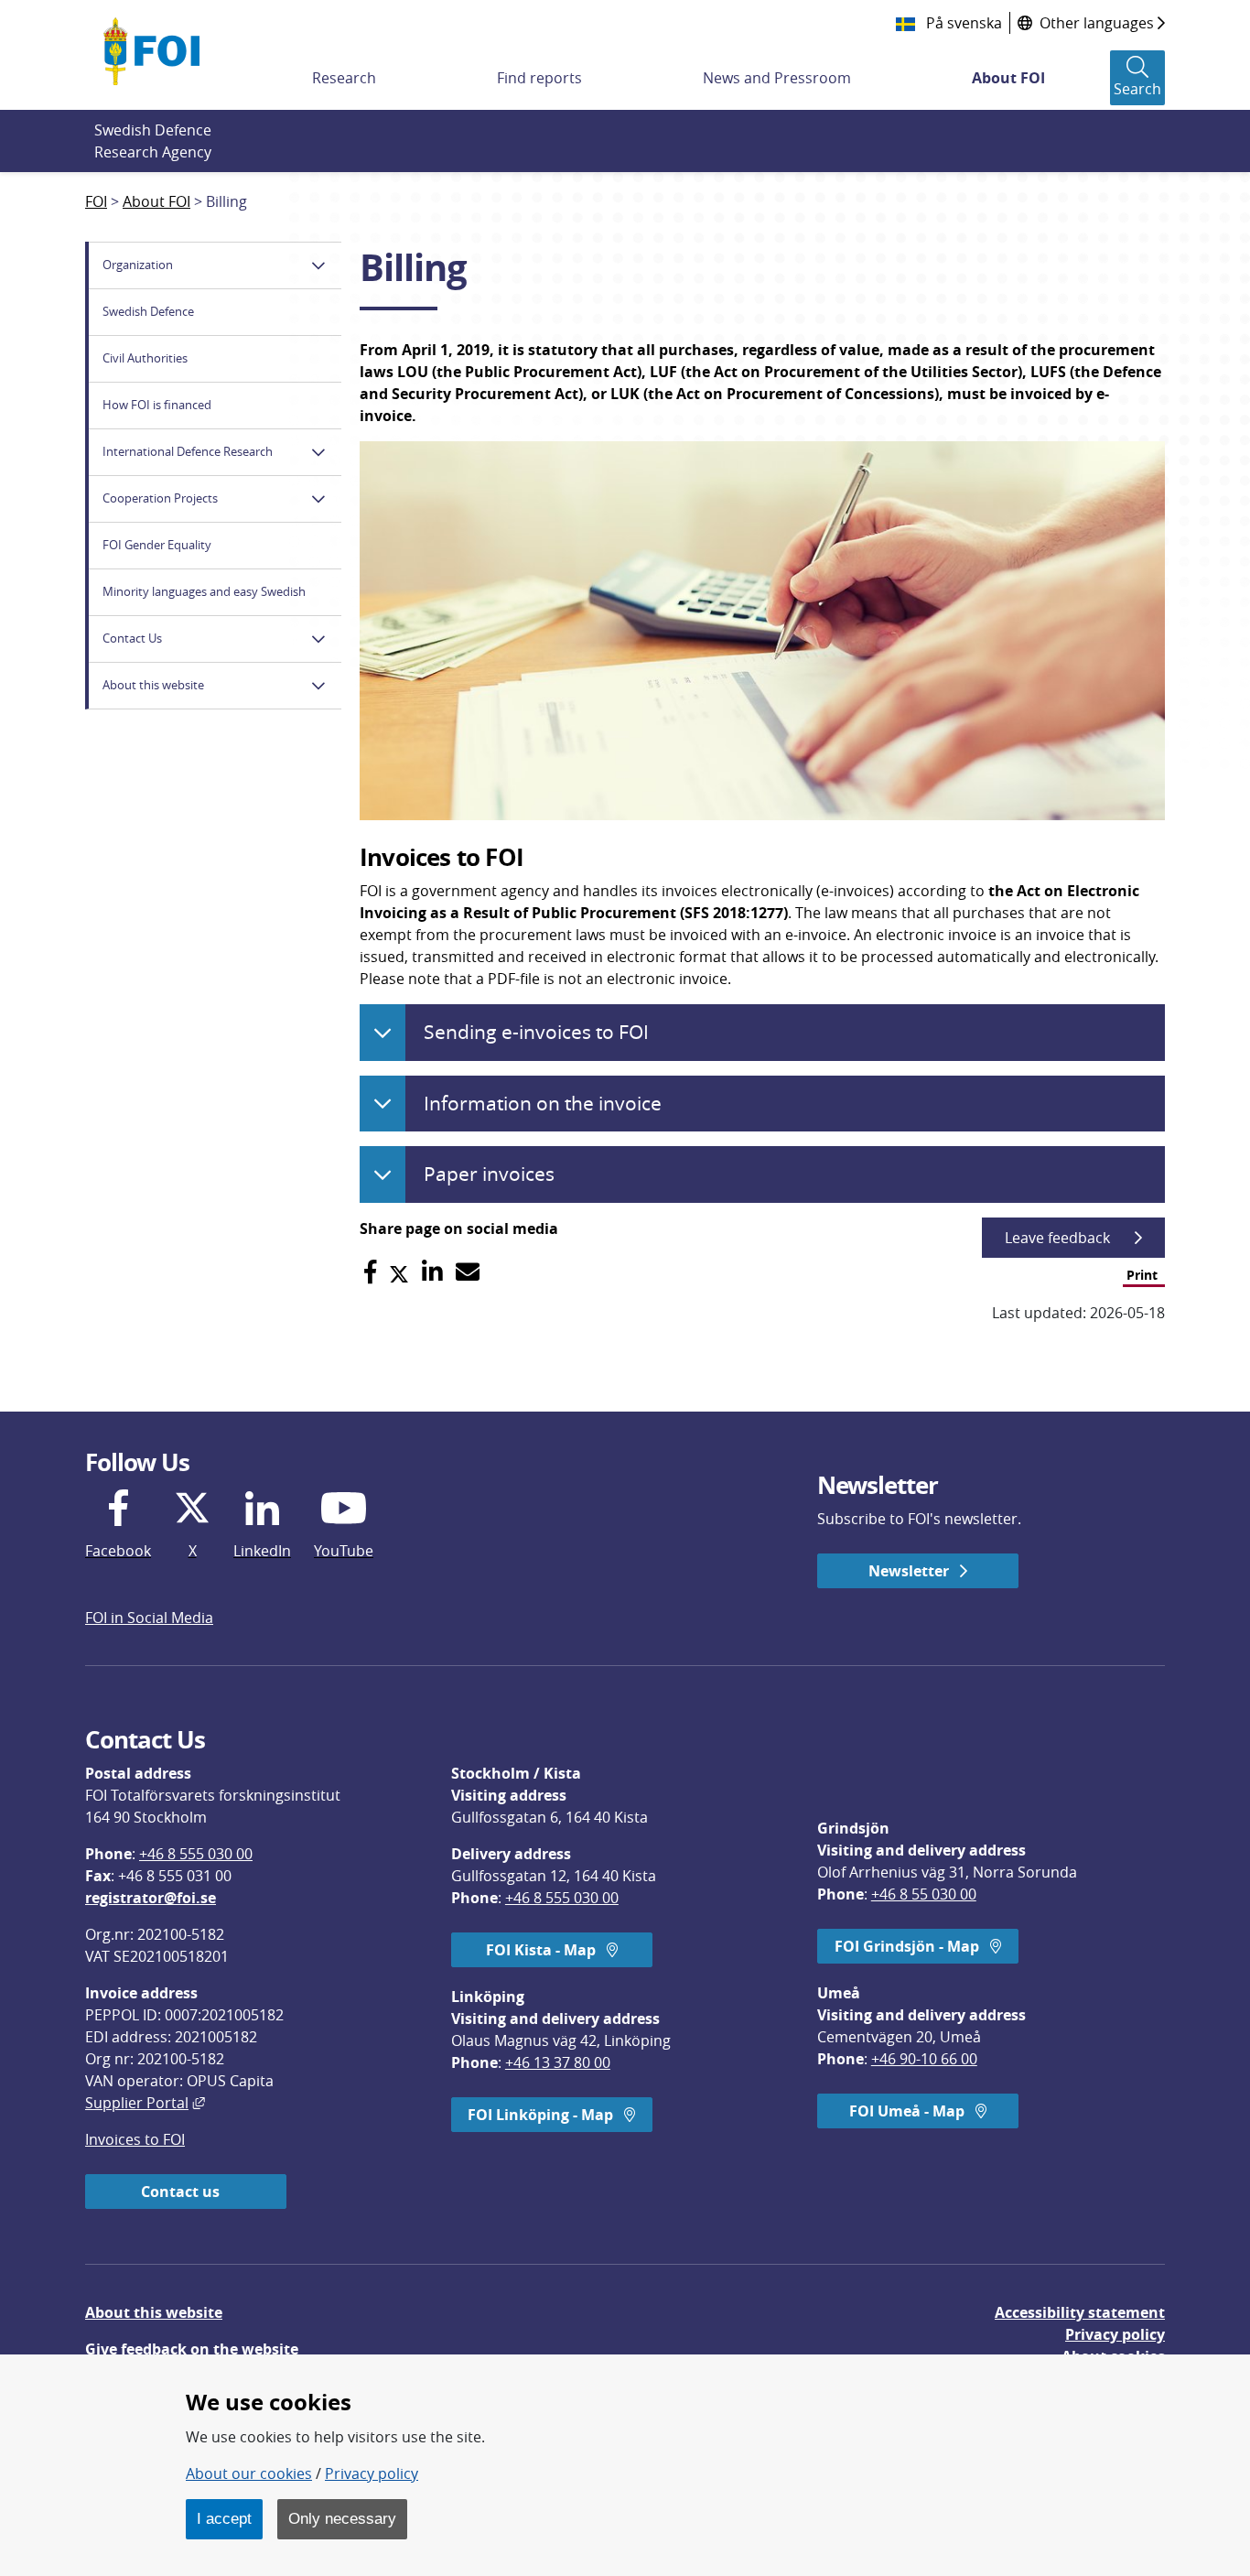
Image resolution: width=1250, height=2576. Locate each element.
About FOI (1008, 78)
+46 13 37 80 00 (558, 2062)
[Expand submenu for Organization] (318, 265)
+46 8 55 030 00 (924, 1894)
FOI (96, 201)
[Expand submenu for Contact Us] (318, 639)
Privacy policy (1115, 2334)
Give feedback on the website (192, 2349)
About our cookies (249, 2473)
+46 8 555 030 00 (196, 1854)
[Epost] (468, 1272)
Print (1142, 1275)
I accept (224, 2518)
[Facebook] (370, 1272)
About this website (154, 2312)
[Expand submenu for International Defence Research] (318, 452)
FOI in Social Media (149, 1618)
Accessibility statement (1080, 2312)
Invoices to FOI (135, 2139)
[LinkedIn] (432, 1272)
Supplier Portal (145, 2103)
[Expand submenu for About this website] (318, 686)
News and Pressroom (777, 78)
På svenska (962, 23)
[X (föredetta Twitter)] (399, 1272)
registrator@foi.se (151, 1898)
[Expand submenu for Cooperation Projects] (318, 499)
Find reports (539, 78)
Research (344, 78)
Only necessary (342, 2518)
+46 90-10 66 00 (924, 2059)
